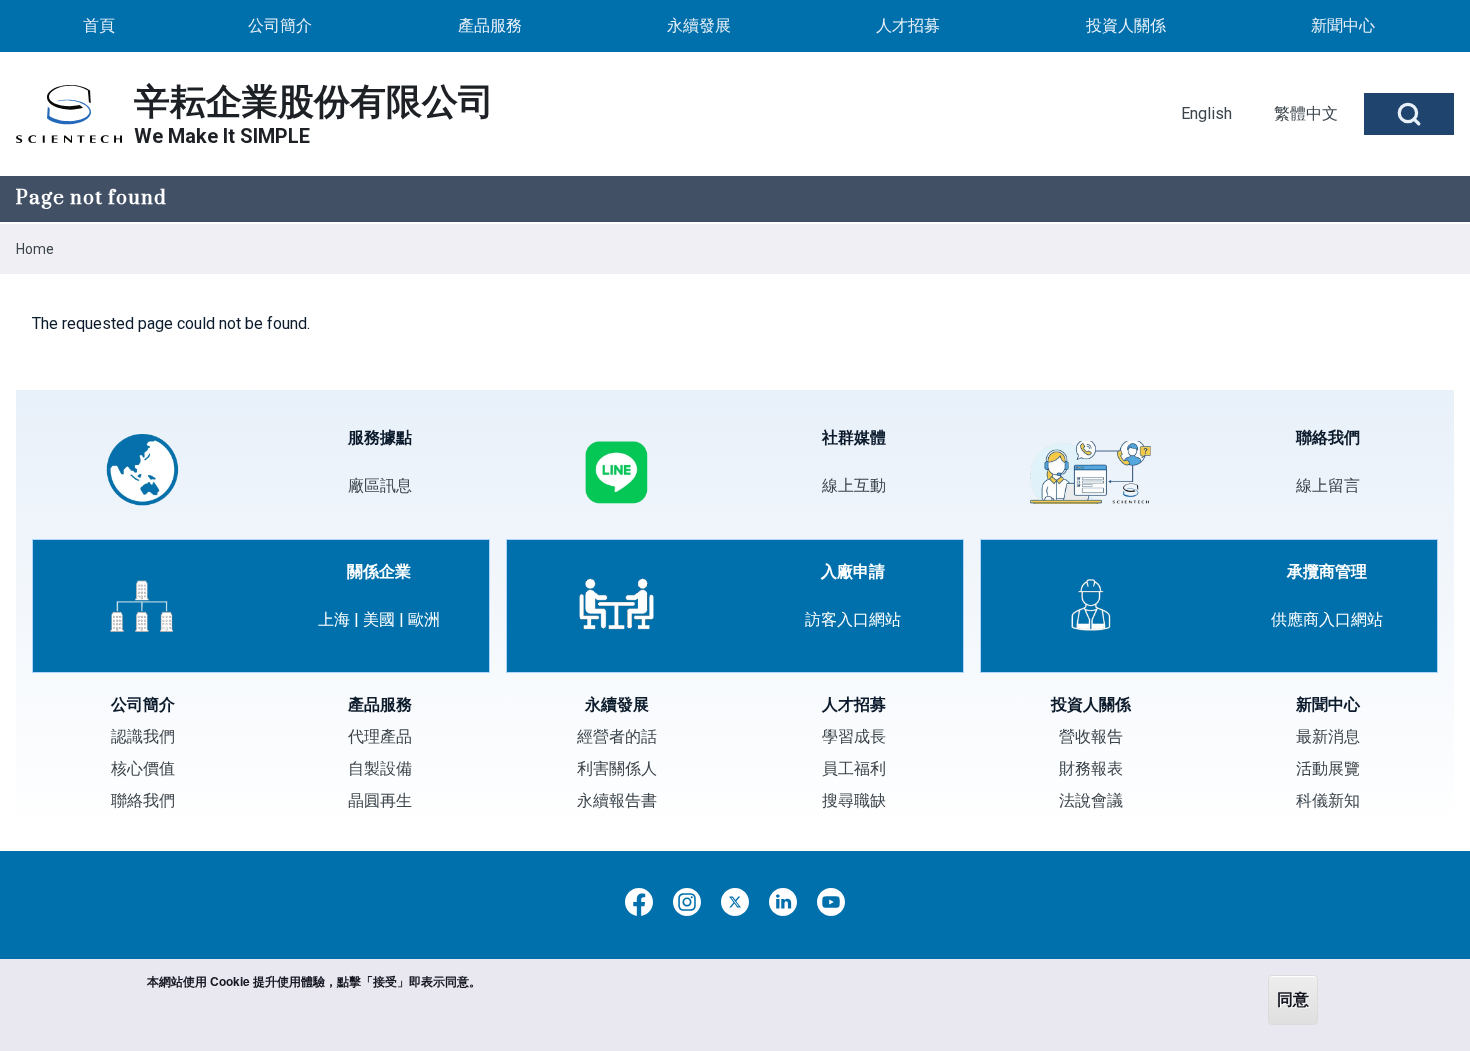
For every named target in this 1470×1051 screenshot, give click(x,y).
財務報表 (1091, 768)
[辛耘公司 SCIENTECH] (69, 114)
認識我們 (143, 736)
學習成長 (854, 736)
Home (35, 249)
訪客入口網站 (853, 619)
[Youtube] (831, 902)
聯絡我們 (143, 800)
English (1206, 113)
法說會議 (1091, 800)
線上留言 (1328, 485)
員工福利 (854, 768)
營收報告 (1091, 736)
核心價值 (143, 768)
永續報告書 (617, 800)
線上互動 (854, 485)
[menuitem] (98, 26)
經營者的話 (617, 736)
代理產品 (380, 736)
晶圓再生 (380, 800)
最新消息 (1328, 736)
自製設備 (380, 768)
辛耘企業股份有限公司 (314, 102)
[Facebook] (639, 902)
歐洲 (424, 619)
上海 (334, 619)
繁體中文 (1306, 113)
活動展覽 (1328, 768)
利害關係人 (617, 768)
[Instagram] (687, 902)
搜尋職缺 (854, 800)
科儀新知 (1328, 800)
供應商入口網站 (1327, 619)
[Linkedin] (783, 902)
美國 (379, 619)
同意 (1293, 999)
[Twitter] (735, 902)
